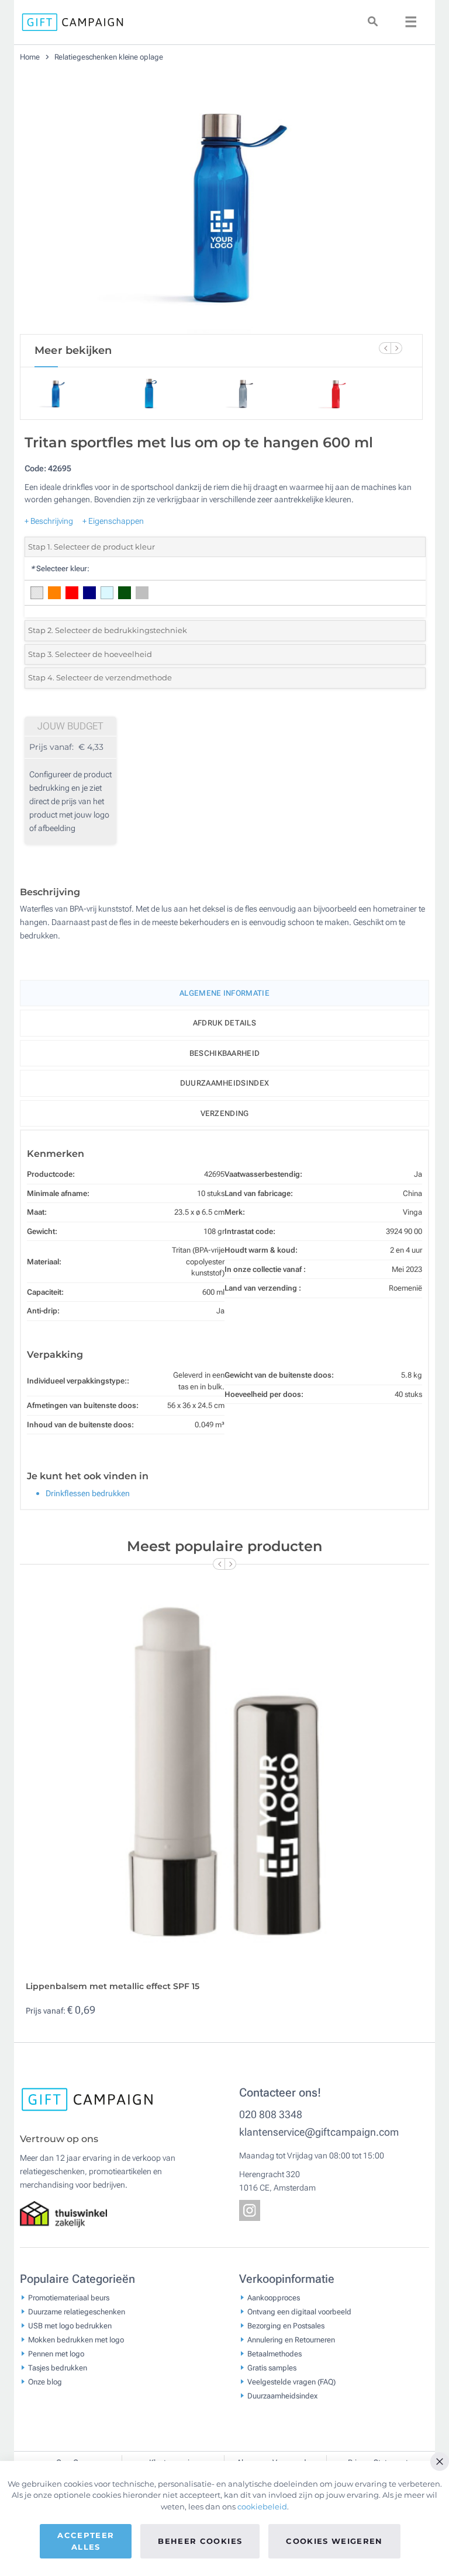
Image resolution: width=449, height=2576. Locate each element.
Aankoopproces (274, 2298)
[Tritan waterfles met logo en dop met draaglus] (222, 203)
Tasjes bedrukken (58, 2368)
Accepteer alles (86, 2541)
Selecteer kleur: (60, 569)
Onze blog (45, 2382)
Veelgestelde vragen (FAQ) (291, 2382)
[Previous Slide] (385, 348)
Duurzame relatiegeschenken (77, 2312)
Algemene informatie (224, 993)
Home (31, 57)
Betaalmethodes (274, 2354)
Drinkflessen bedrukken (88, 1493)
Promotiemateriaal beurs (69, 2298)
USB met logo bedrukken (70, 2326)
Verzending (225, 1113)
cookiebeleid (262, 2507)
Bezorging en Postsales (286, 2326)
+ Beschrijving (49, 521)
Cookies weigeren (334, 2541)
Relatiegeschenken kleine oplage (109, 57)
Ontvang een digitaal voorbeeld (299, 2312)
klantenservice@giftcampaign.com (319, 2132)
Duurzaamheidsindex (224, 1083)
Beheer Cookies (200, 2541)
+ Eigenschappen (113, 521)
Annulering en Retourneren (291, 2340)
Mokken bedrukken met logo (76, 2340)
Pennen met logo (56, 2354)
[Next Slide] (396, 348)
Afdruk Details (224, 1023)
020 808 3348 (271, 2114)
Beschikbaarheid (225, 1053)
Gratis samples (272, 2368)
